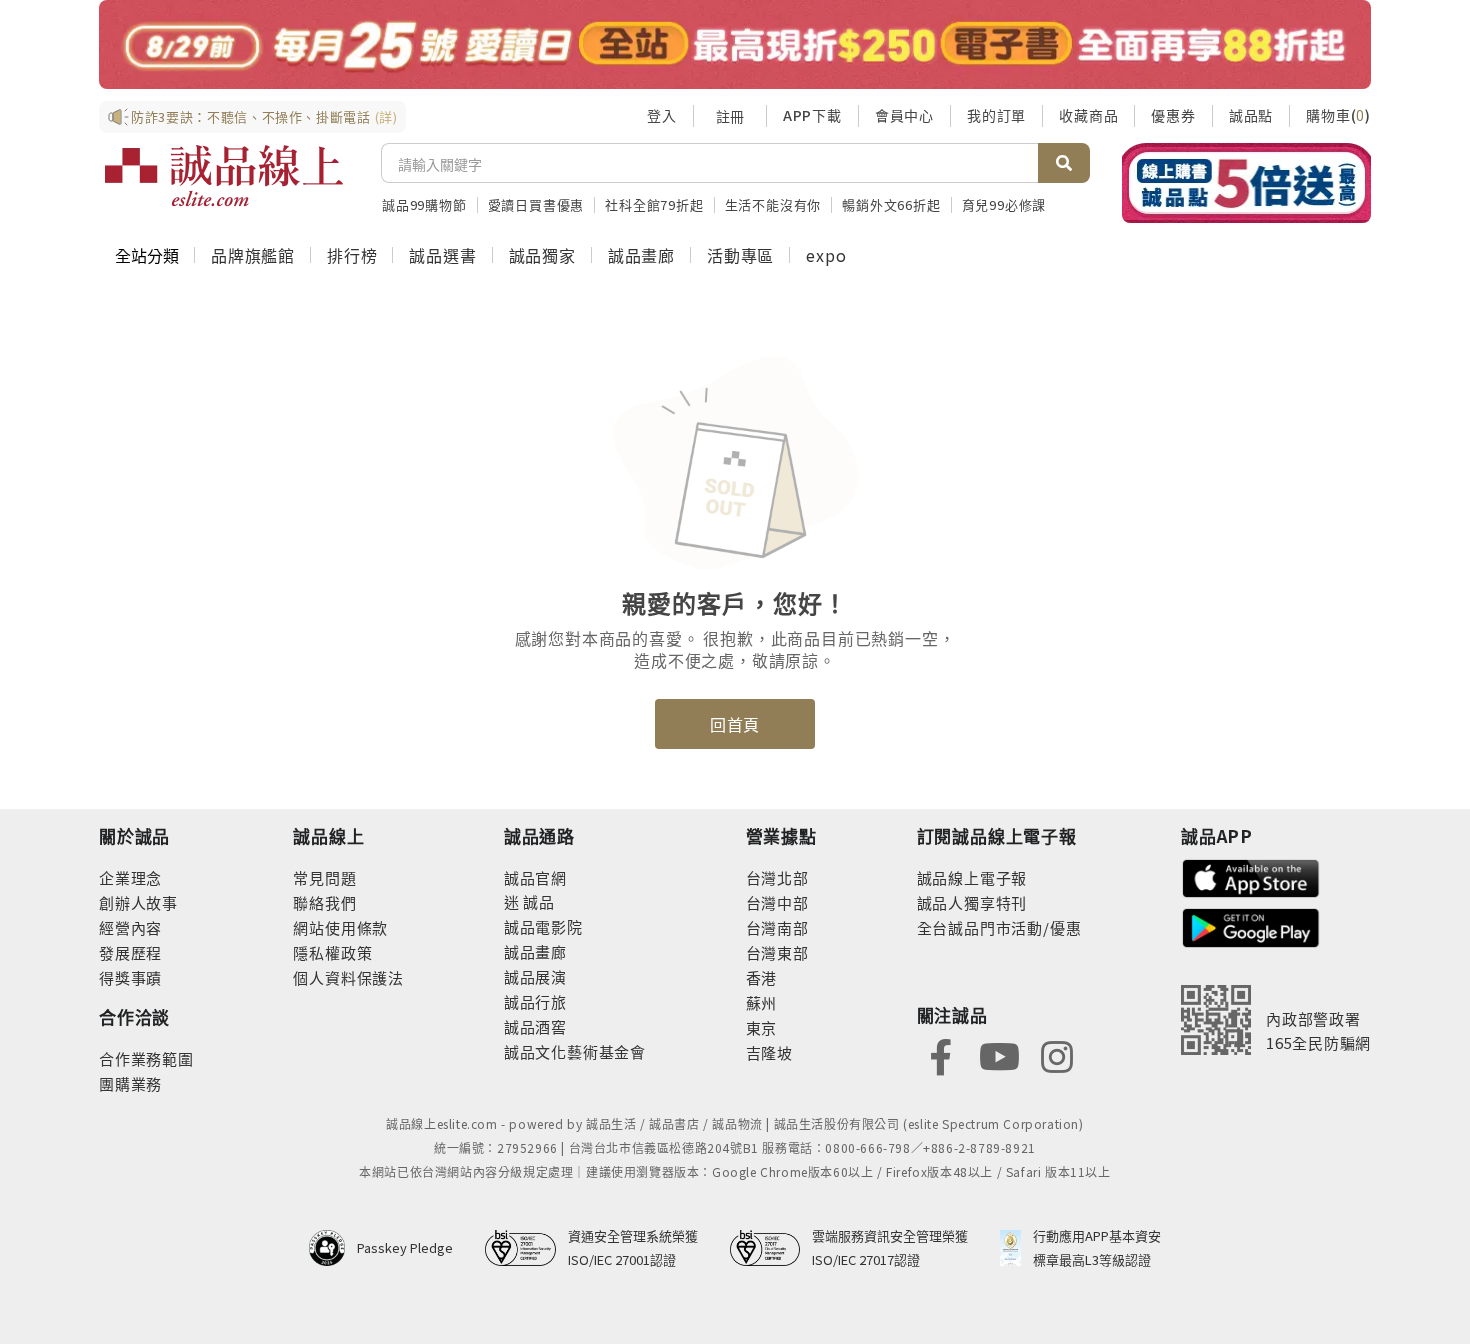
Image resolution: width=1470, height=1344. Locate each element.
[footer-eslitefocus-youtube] (999, 1054)
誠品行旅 (535, 1001)
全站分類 (147, 255)
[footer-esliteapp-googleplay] (1251, 925)
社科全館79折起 (654, 204)
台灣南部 (777, 927)
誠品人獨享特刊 (972, 902)
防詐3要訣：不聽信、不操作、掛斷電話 (264, 116)
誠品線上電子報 (972, 877)
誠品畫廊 (641, 255)
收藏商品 (1088, 115)
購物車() (1338, 115)
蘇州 (762, 1002)
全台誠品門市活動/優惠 (999, 927)
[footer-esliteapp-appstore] (1251, 876)
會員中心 (904, 115)
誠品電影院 (543, 926)
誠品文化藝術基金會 (575, 1051)
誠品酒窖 (535, 1026)
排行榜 (352, 255)
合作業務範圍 (146, 1058)
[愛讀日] (735, 44)
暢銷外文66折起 (891, 204)
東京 (762, 1027)
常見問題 (324, 877)
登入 (662, 115)
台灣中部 (777, 902)
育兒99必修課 (1004, 204)
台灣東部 (777, 952)
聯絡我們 (324, 902)
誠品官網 (535, 877)
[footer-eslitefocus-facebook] (941, 1054)
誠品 (537, 901)
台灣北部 (777, 877)
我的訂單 (996, 115)
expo (826, 255)
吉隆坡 (769, 1052)
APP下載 (812, 115)
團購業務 (130, 1083)
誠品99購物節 (424, 204)
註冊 (730, 116)
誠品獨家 (542, 255)
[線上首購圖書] (1246, 183)
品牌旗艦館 (253, 255)
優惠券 (1173, 115)
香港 (762, 977)
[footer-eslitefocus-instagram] (1057, 1054)
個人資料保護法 (348, 977)
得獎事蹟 (130, 977)
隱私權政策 (332, 952)
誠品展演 (535, 976)
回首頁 (735, 724)
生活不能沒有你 (773, 204)
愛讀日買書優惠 (536, 204)
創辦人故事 (138, 902)
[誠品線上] (224, 176)
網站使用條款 (340, 927)
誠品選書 (442, 255)
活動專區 (740, 255)
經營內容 (130, 927)
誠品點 (1251, 115)
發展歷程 (130, 952)
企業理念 (130, 877)
